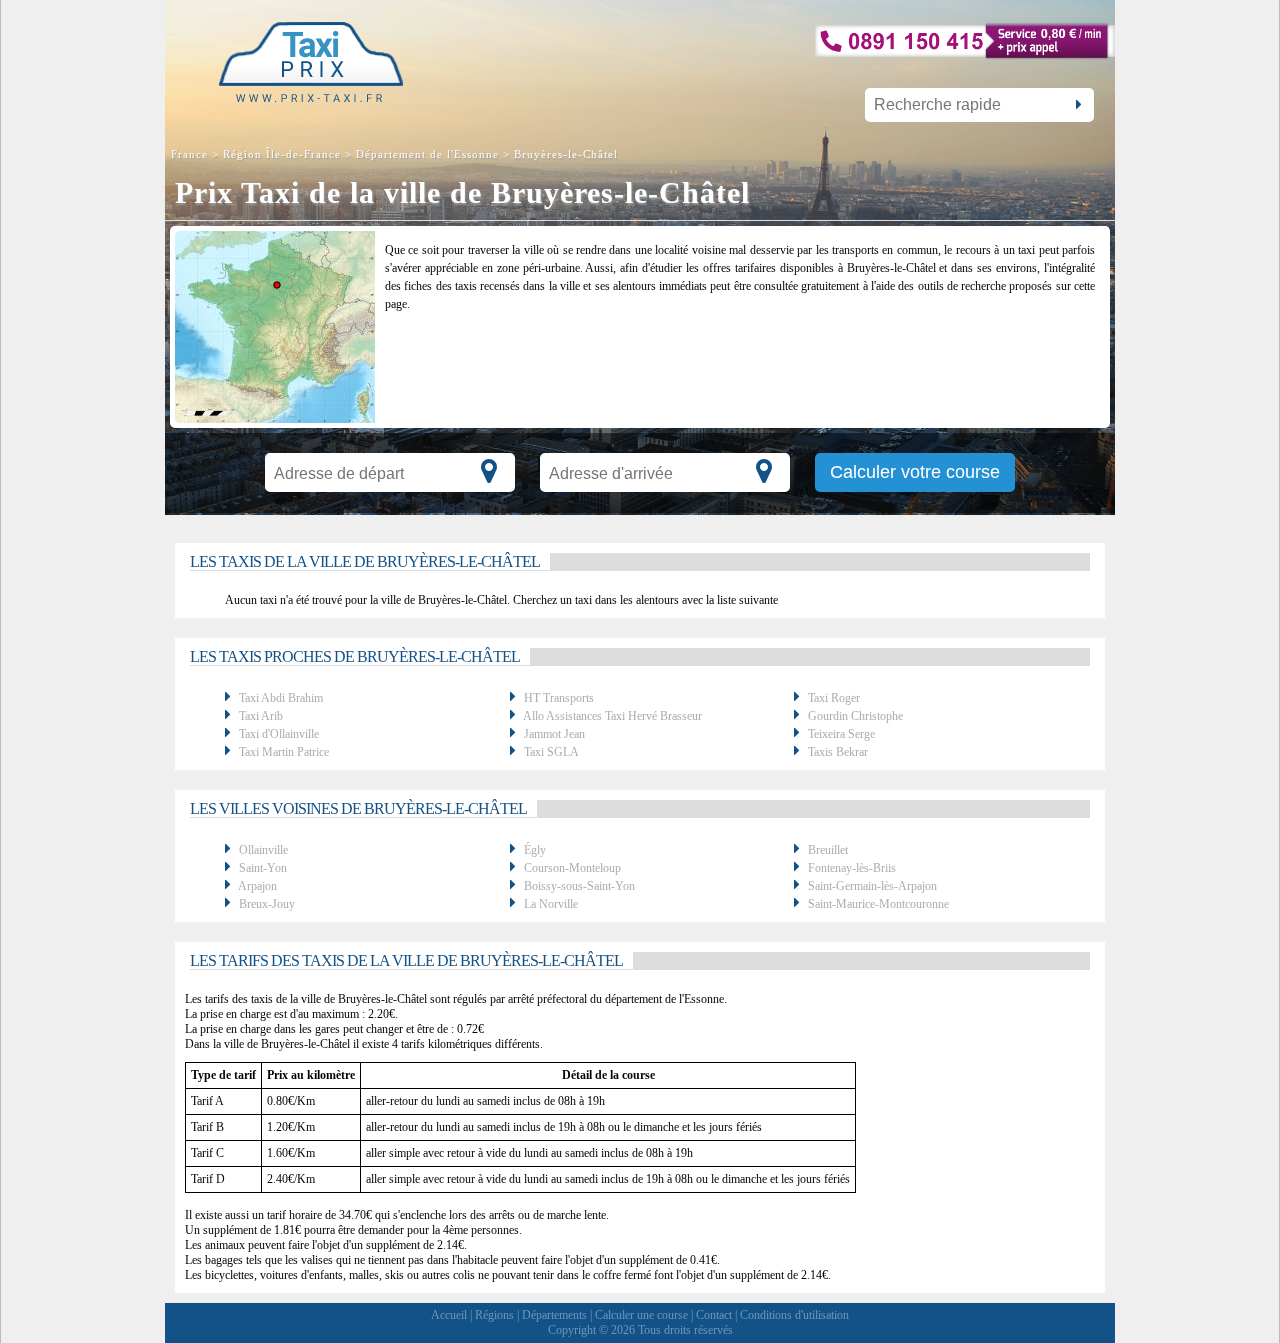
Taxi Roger (834, 698)
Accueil (449, 1315)
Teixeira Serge (841, 734)
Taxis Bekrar (838, 752)
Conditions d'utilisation (794, 1315)
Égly (535, 850)
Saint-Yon (263, 868)
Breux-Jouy (267, 904)
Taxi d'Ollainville (279, 734)
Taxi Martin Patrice (284, 752)
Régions (494, 1315)
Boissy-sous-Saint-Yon (579, 886)
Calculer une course (641, 1315)
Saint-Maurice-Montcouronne (878, 904)
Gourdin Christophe (855, 716)
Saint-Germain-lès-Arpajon (872, 886)
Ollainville (263, 850)
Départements (554, 1315)
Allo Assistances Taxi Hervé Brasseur (612, 716)
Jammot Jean (554, 734)
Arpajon (257, 886)
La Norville (551, 904)
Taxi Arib (261, 716)
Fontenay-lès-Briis (852, 868)
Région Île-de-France (282, 154)
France (191, 154)
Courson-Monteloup (572, 868)
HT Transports (559, 698)
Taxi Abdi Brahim (281, 698)
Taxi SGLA (551, 752)
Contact (714, 1315)
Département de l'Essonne (427, 154)
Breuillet (828, 850)
